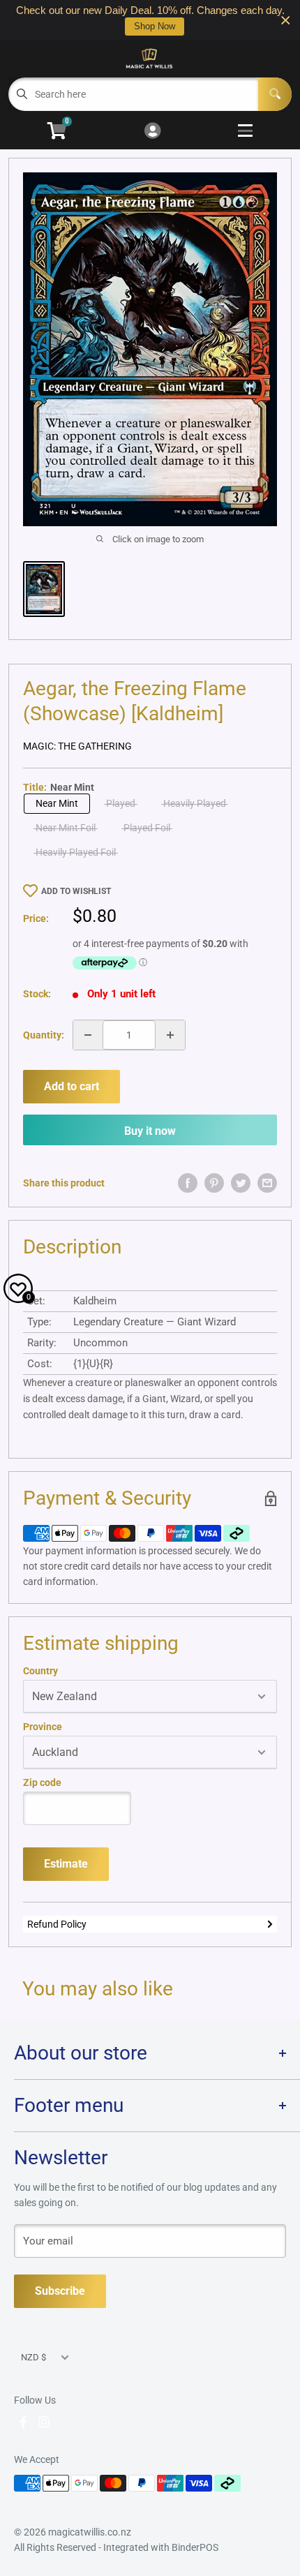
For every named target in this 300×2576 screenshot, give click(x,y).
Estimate (66, 1864)
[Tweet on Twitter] (241, 1183)
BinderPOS (195, 2547)
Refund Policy (57, 1924)
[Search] (275, 94)
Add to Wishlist (76, 891)
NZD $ (33, 2357)
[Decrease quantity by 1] (88, 1035)
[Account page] (152, 132)
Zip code (42, 1782)
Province (43, 1727)
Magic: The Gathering (77, 746)
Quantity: (44, 1035)
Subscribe (60, 2291)
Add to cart (72, 1086)
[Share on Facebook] (188, 1183)
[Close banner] (286, 20)
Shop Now (155, 26)
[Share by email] (267, 1183)
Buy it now (150, 1131)
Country (40, 1671)
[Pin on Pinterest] (214, 1183)
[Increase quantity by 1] (170, 1035)
